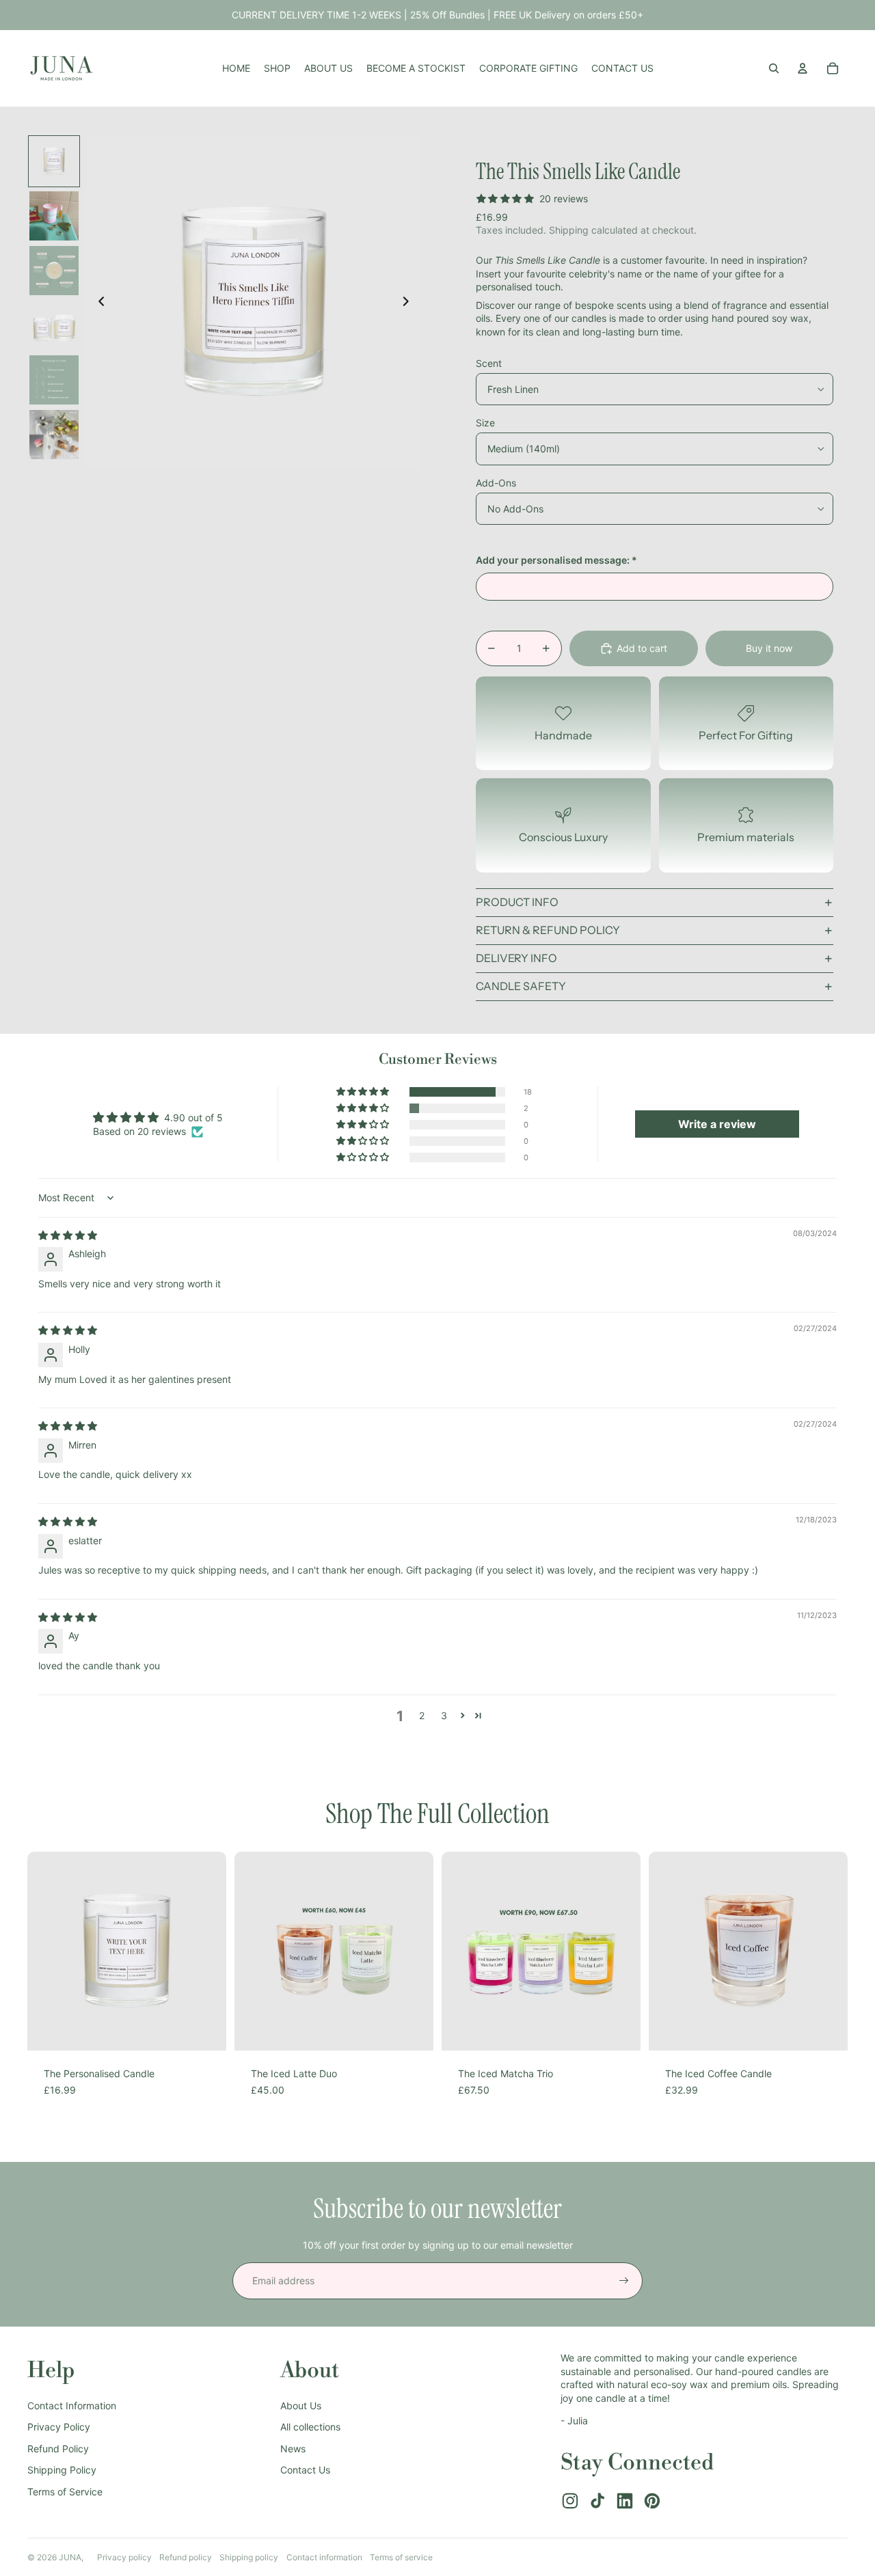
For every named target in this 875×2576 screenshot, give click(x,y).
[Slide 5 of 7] (54, 380)
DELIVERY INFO (516, 958)
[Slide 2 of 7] (54, 216)
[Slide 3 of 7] (54, 271)
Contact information (324, 2557)
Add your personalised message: (556, 560)
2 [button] (422, 1715)
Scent (489, 363)
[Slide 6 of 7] (54, 435)
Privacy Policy (59, 2427)
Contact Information (72, 2406)
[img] (68, 1235)
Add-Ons (496, 483)
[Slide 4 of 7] (54, 325)
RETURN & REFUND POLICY (548, 930)
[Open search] (774, 68)
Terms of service (401, 2557)
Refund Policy (58, 2449)
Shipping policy (249, 2557)
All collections (310, 2427)
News (293, 2449)
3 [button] (444, 1715)
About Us (301, 2406)
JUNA (70, 2557)
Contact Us (305, 2470)
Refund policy (186, 2557)
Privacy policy (124, 2557)
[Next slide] (410, 303)
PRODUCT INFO (517, 902)
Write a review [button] (717, 1124)
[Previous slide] (97, 303)
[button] (364, 1092)
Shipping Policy (62, 2470)
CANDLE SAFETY (521, 986)
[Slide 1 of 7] (54, 161)
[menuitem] (236, 68)
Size (485, 423)
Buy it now (769, 648)
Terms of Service (65, 2492)
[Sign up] (624, 2281)
